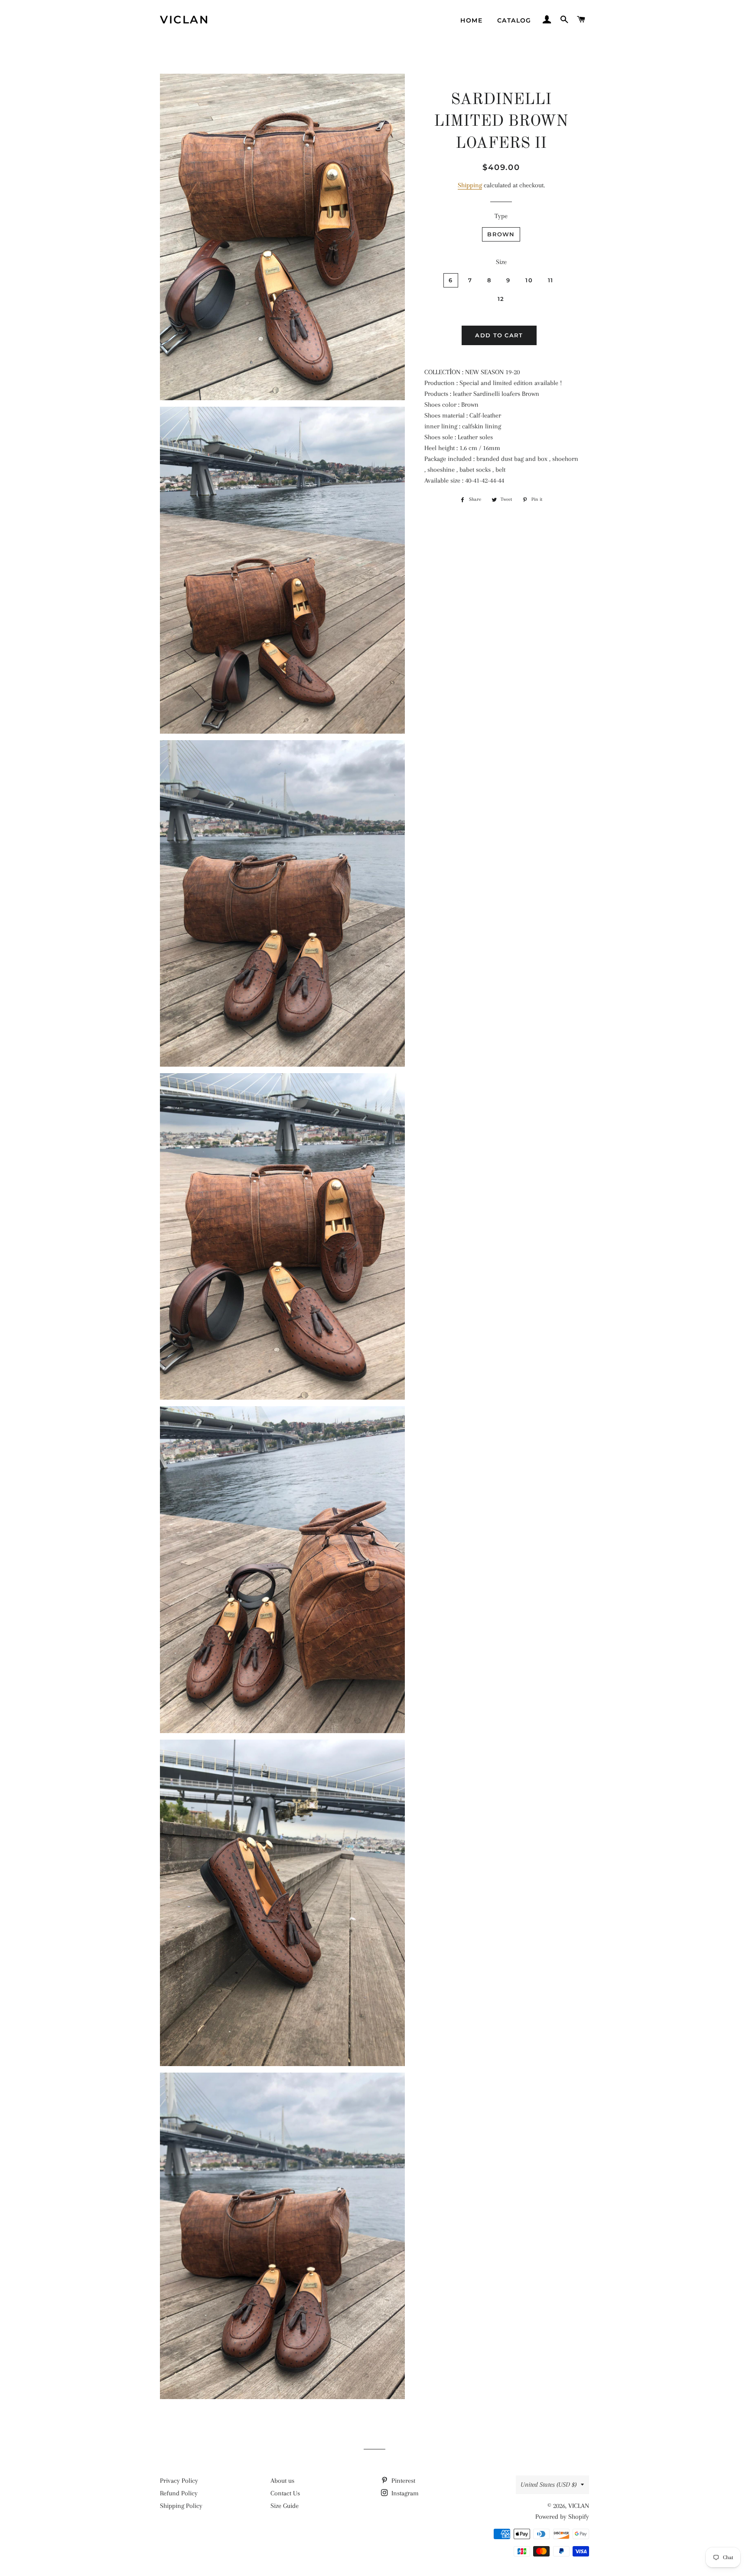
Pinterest (402, 2481)
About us (282, 2481)
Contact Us (285, 2493)
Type (501, 216)
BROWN (501, 234)
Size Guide (285, 2506)
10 (529, 280)
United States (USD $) (549, 2485)
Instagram (404, 2493)
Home (471, 20)
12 (501, 299)
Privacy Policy (179, 2481)
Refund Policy (179, 2493)
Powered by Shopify (562, 2517)
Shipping (470, 185)
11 (551, 280)
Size (501, 262)
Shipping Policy (181, 2506)
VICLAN (184, 20)
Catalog (514, 20)
